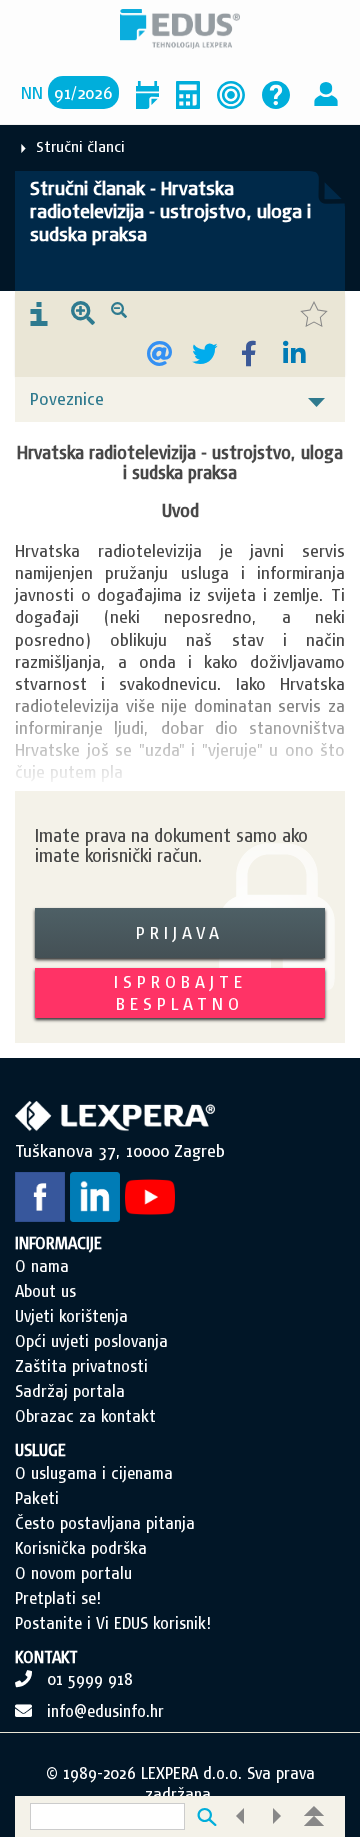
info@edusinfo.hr (105, 1711)
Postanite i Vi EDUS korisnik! (113, 1623)
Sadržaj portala (70, 1391)
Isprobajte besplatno (180, 992)
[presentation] (39, 315)
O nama (42, 1266)
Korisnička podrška (81, 1548)
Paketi (37, 1498)
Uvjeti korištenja (71, 1316)
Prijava (180, 932)
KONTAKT (46, 1657)
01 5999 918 (90, 1679)
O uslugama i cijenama (94, 1473)
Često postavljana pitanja (105, 1523)
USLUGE (40, 1450)
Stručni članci (80, 146)
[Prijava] (326, 92)
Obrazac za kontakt (85, 1416)
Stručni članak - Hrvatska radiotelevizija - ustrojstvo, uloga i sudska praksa (170, 211)
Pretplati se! (58, 1598)
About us (45, 1291)
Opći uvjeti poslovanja (91, 1341)
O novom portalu (73, 1573)
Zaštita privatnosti (81, 1366)
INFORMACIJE (58, 1243)
